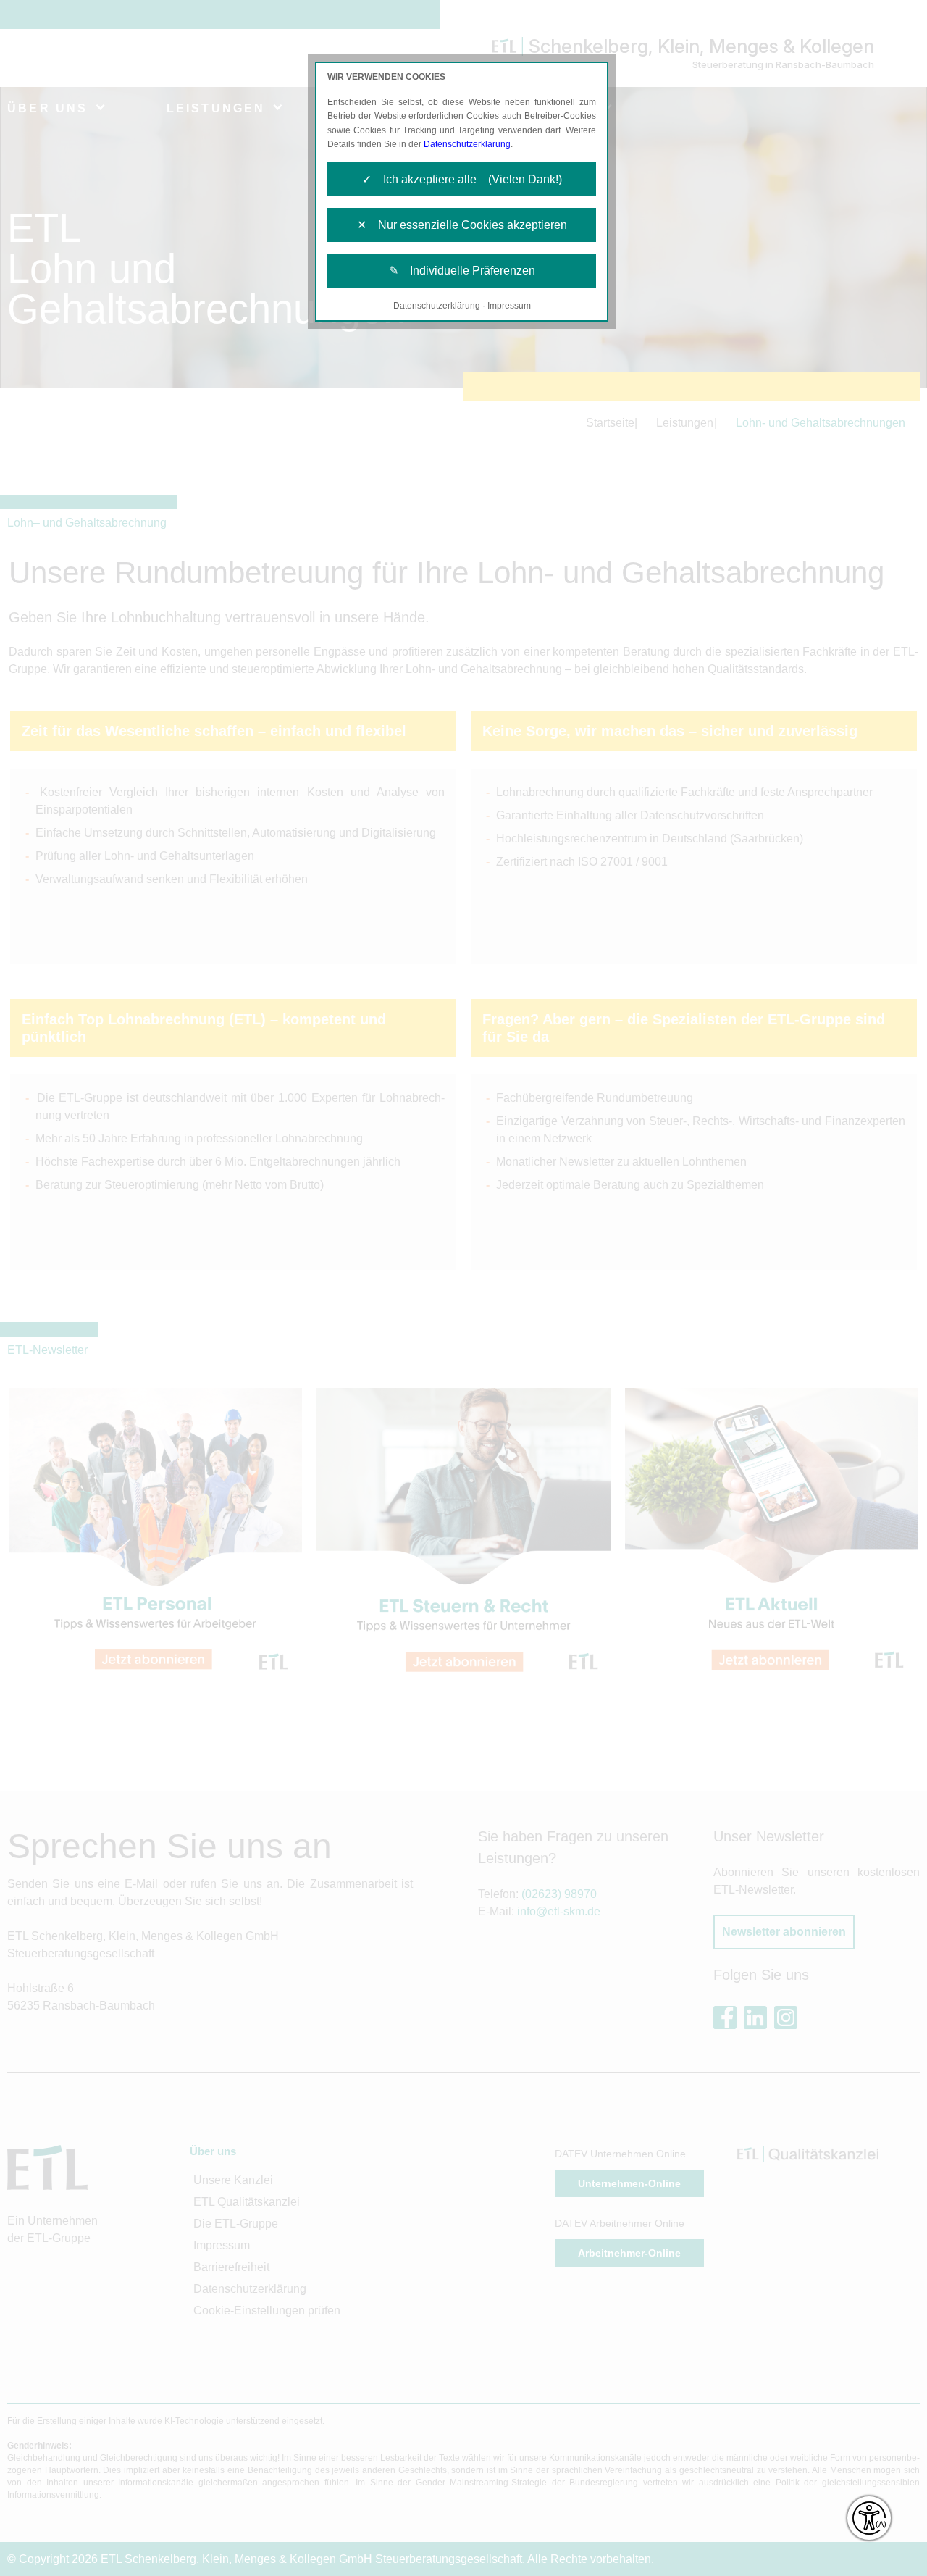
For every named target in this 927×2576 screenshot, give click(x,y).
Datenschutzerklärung (467, 144)
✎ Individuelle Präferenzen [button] (462, 271)
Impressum (509, 306)
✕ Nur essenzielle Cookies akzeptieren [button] (462, 225)
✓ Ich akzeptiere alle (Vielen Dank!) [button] (462, 179)
